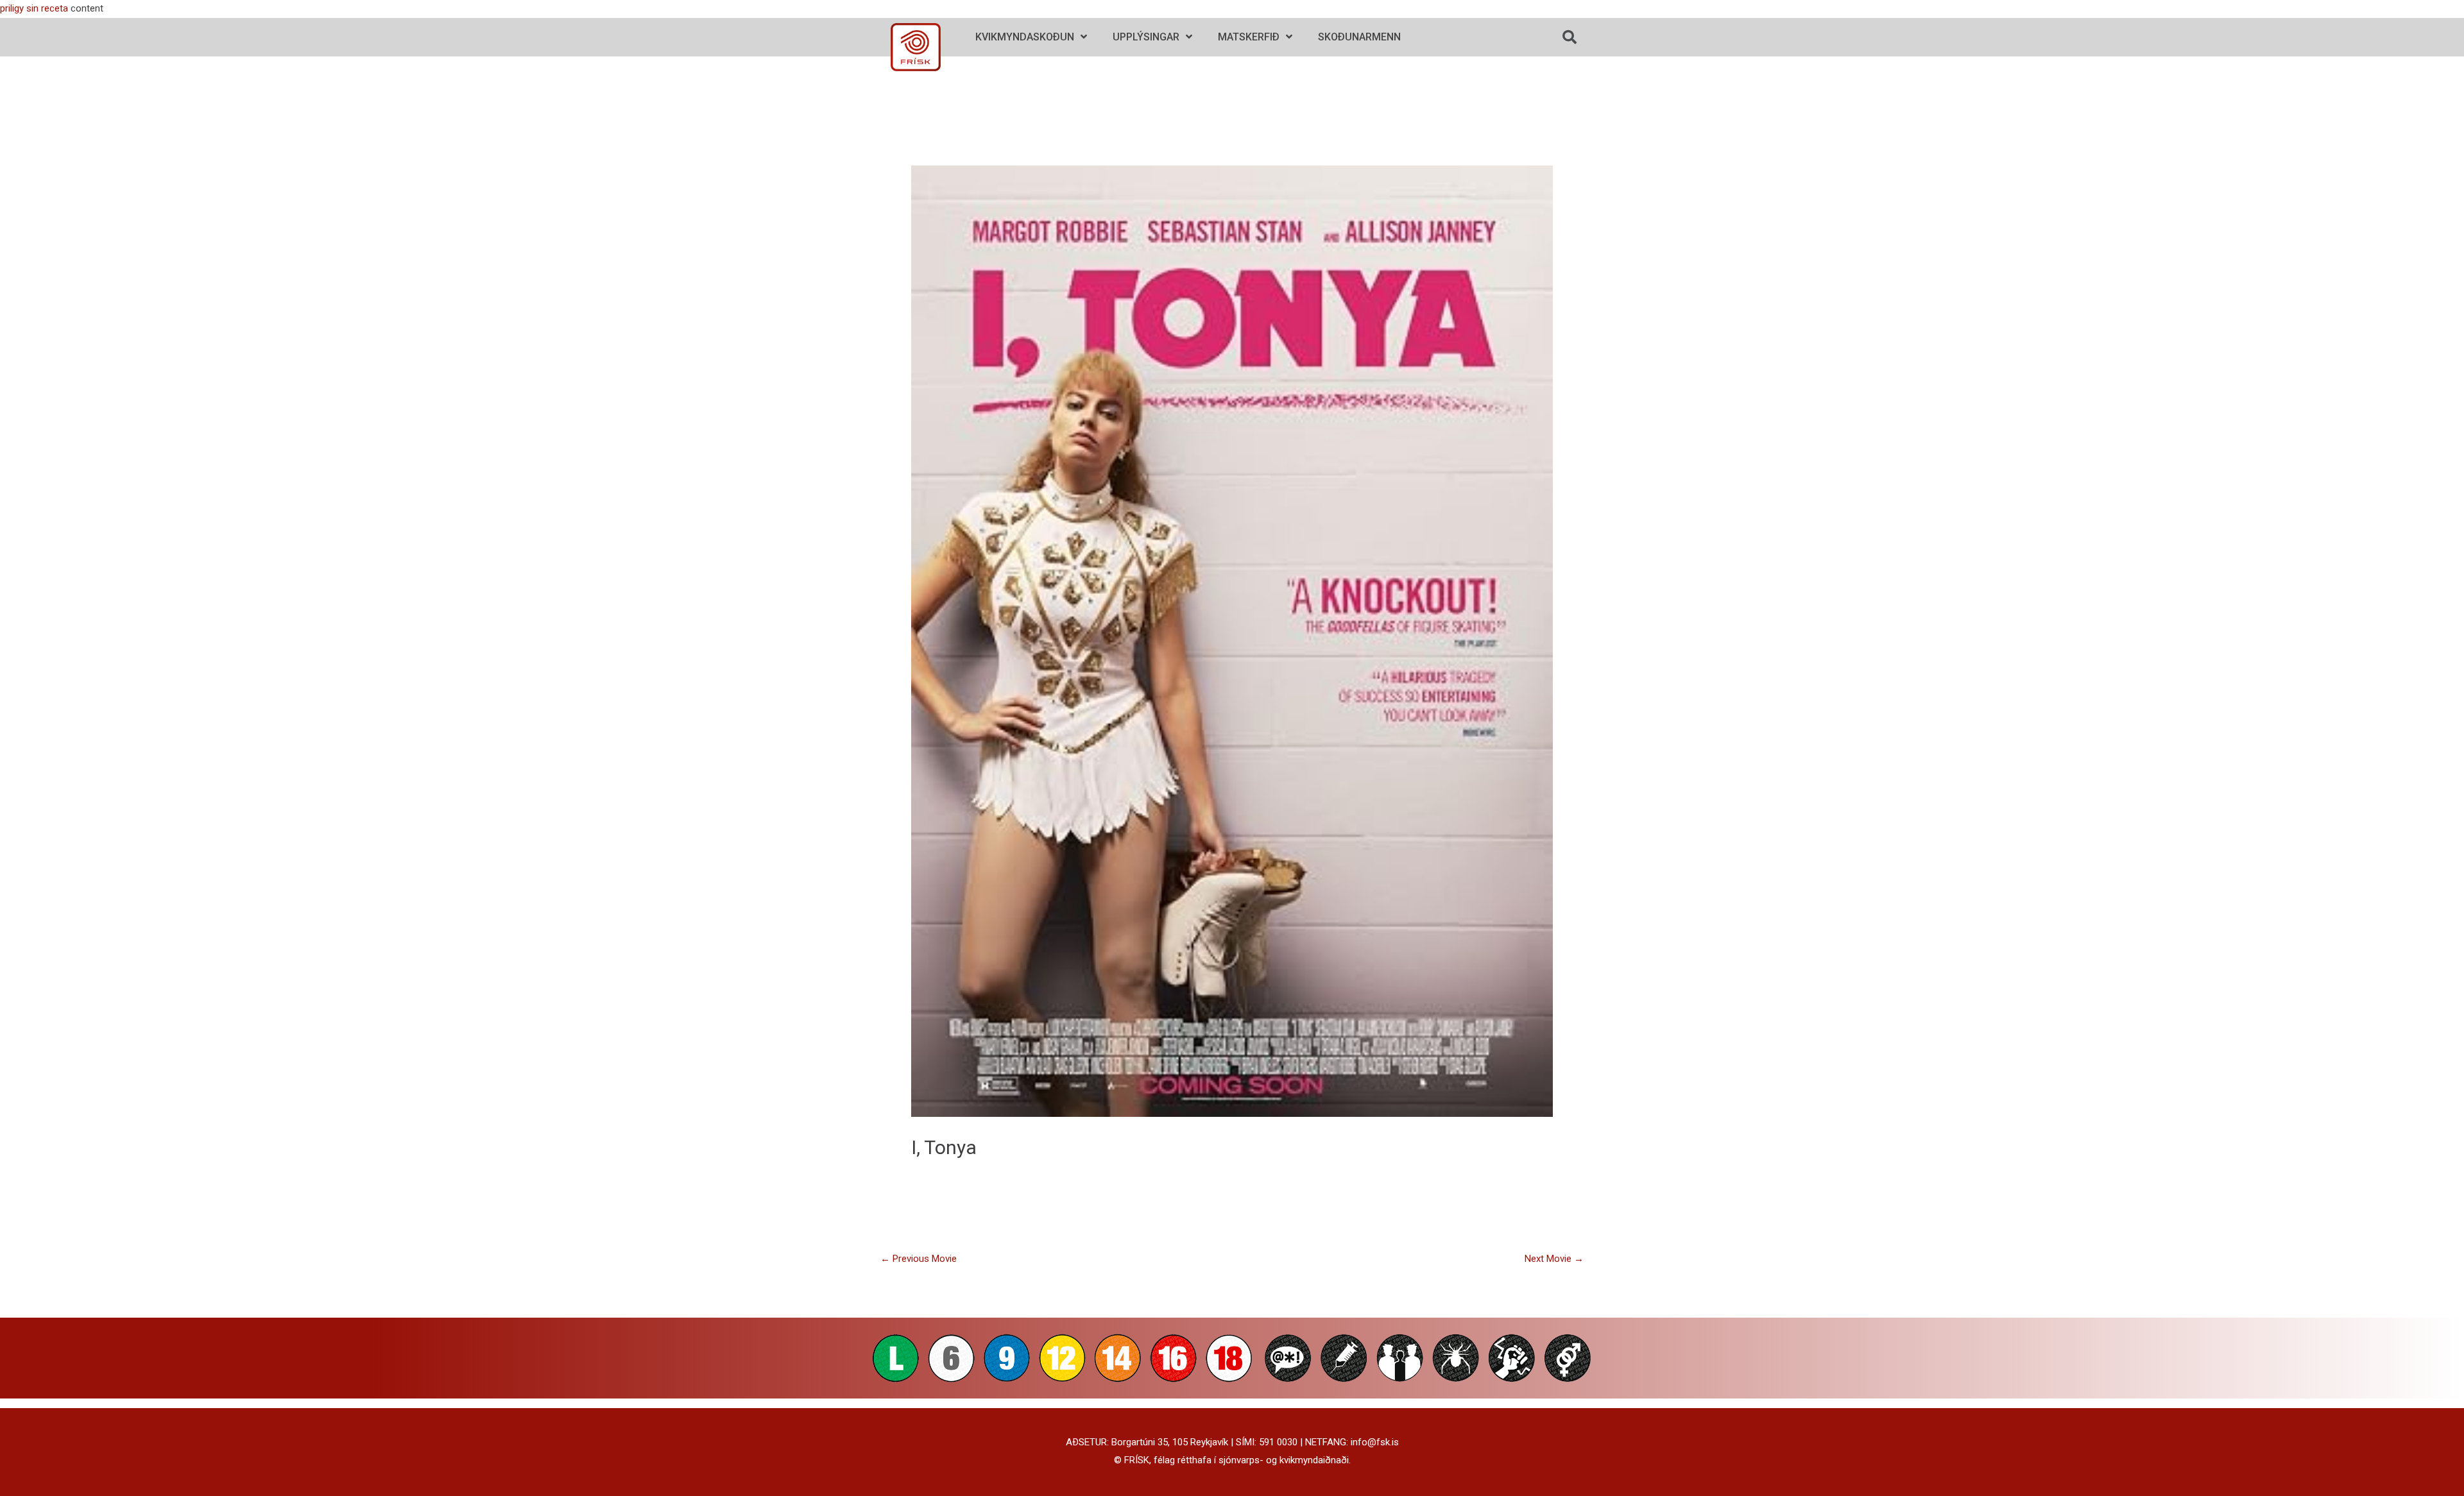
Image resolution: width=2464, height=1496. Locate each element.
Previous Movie (919, 1259)
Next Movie (1554, 1259)
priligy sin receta (34, 8)
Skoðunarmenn (1359, 37)
